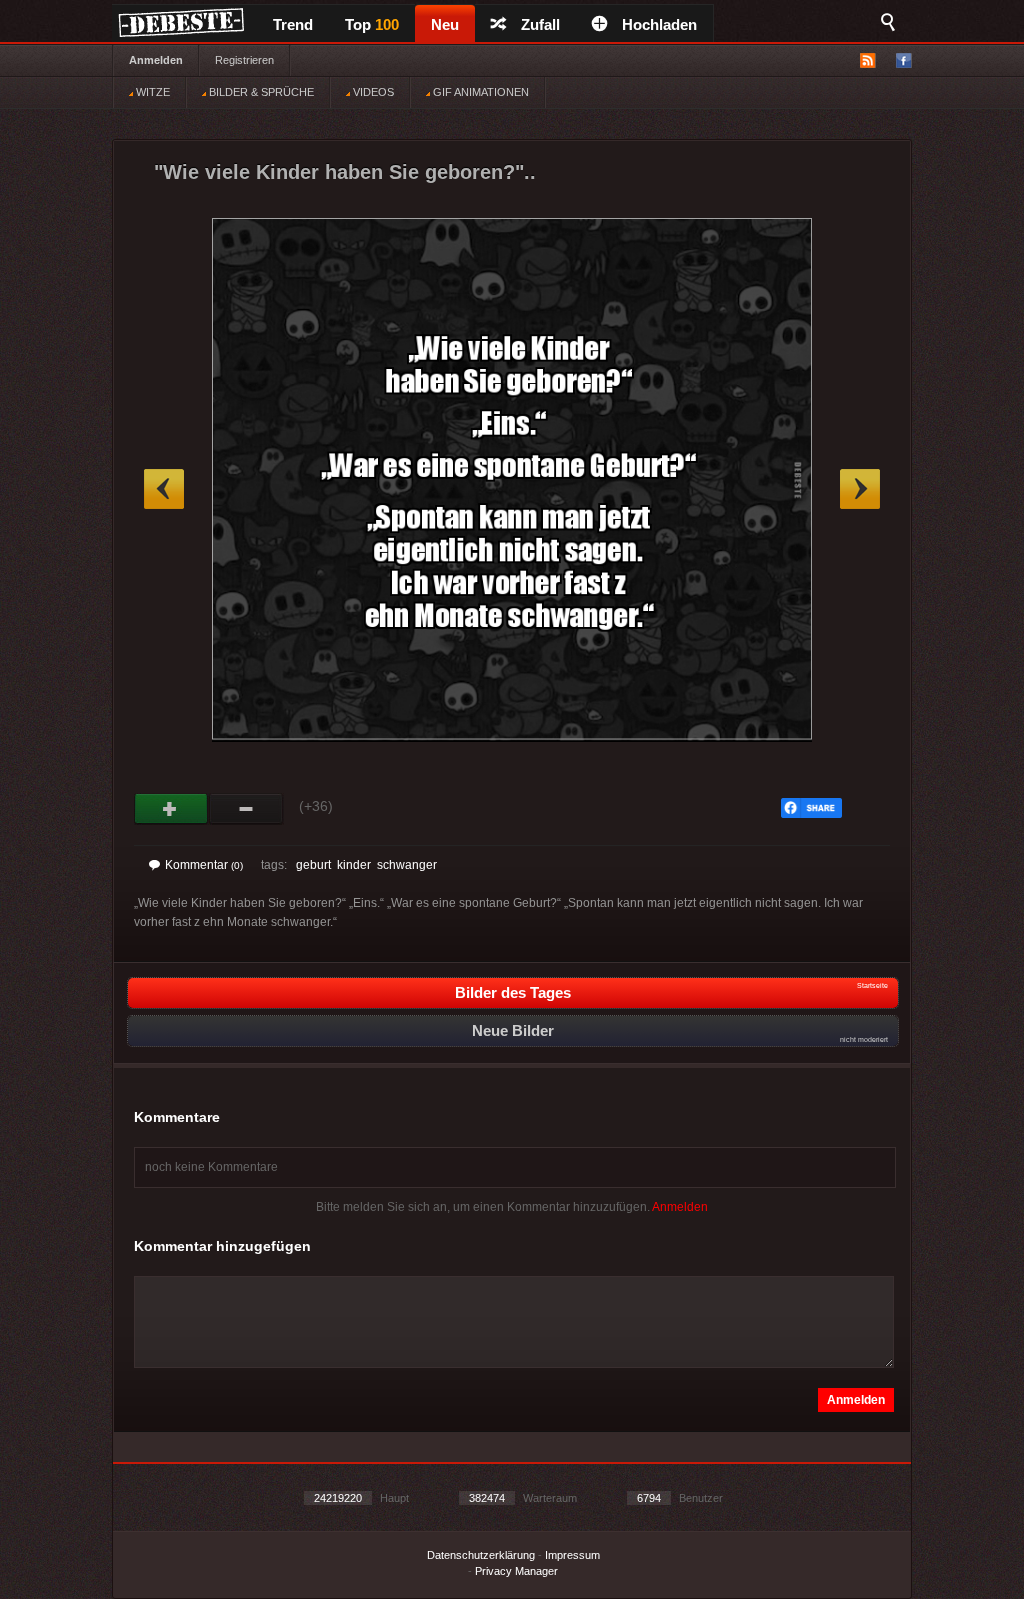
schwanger (407, 865)
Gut (171, 809)
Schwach (246, 809)
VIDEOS (372, 92)
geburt (313, 865)
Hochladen (659, 24)
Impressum (572, 1555)
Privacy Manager (516, 1571)
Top (372, 24)
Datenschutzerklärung (481, 1555)
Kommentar (204, 865)
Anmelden (156, 60)
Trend (293, 24)
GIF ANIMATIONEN (479, 92)
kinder (354, 865)
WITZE (151, 92)
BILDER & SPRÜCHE (260, 92)
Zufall (540, 24)
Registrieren (244, 60)
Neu (445, 24)
